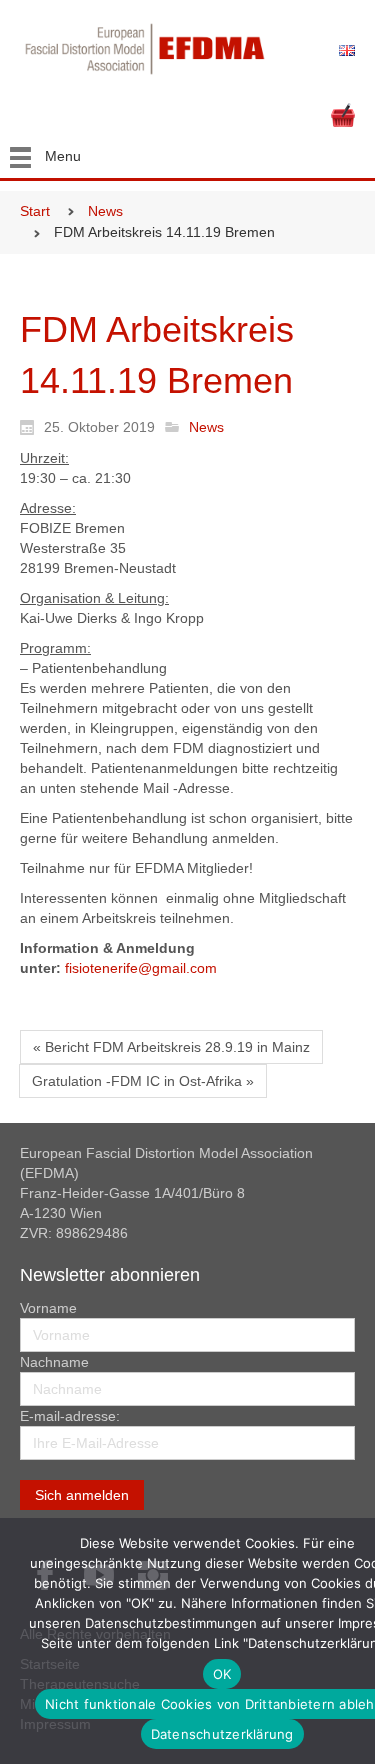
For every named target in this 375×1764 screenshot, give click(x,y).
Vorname (48, 1308)
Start (35, 211)
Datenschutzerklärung (222, 1734)
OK (222, 1674)
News (105, 211)
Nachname (54, 1362)
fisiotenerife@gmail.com (141, 968)
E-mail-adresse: (70, 1416)
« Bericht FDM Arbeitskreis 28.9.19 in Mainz (171, 1047)
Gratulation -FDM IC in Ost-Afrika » (143, 1081)
